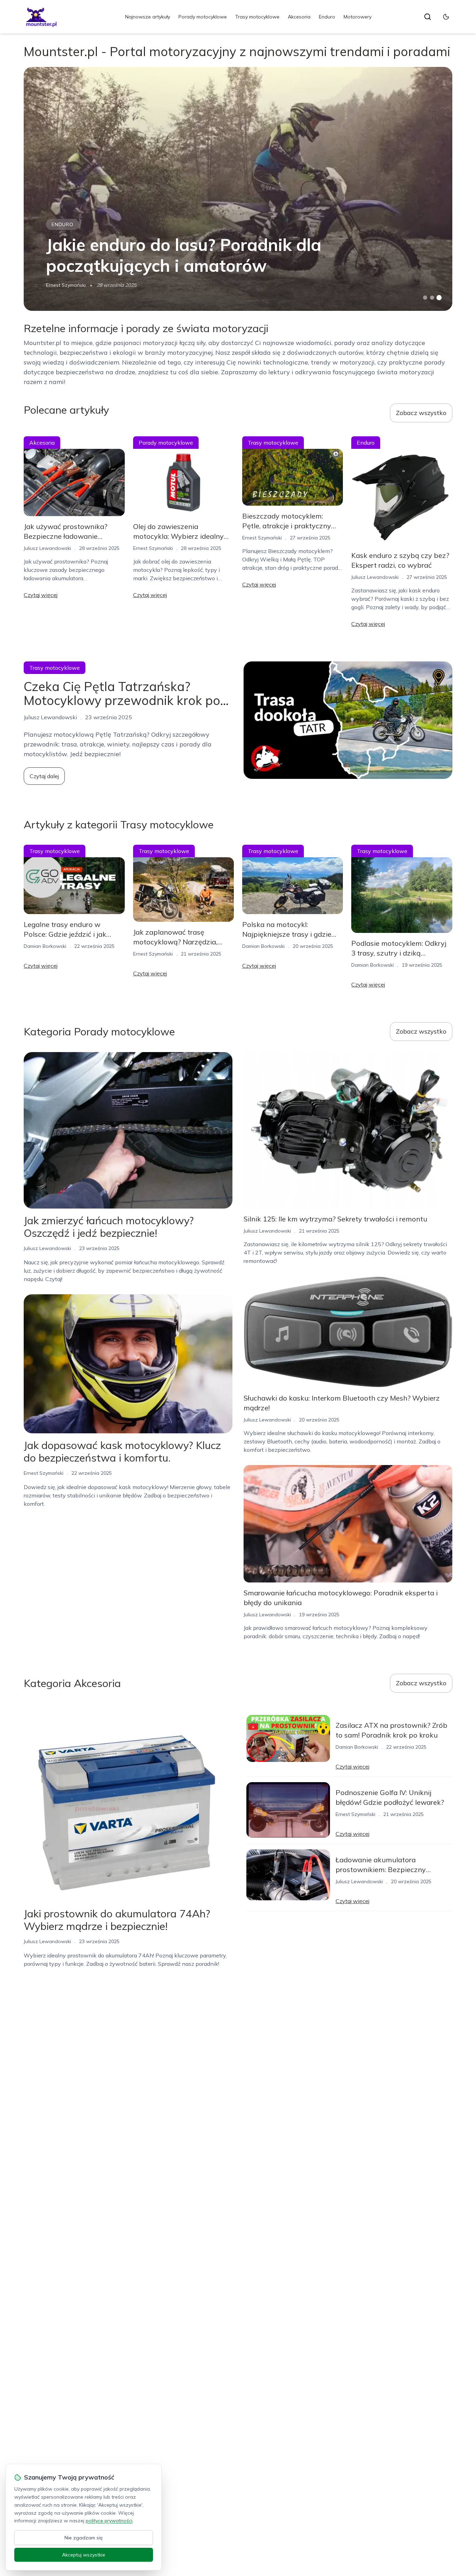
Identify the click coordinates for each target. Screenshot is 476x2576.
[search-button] (428, 17)
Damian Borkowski (45, 946)
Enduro (327, 17)
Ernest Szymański (66, 285)
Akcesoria (299, 17)
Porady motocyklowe (203, 17)
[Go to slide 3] (439, 298)
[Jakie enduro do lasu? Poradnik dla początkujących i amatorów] (238, 189)
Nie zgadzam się (84, 2538)
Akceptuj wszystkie (84, 2555)
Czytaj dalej (44, 776)
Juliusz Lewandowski (47, 548)
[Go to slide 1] (425, 298)
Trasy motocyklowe (257, 17)
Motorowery (358, 17)
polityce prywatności (109, 2521)
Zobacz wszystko (421, 413)
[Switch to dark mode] (446, 17)
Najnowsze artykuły (148, 17)
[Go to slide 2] (432, 298)
